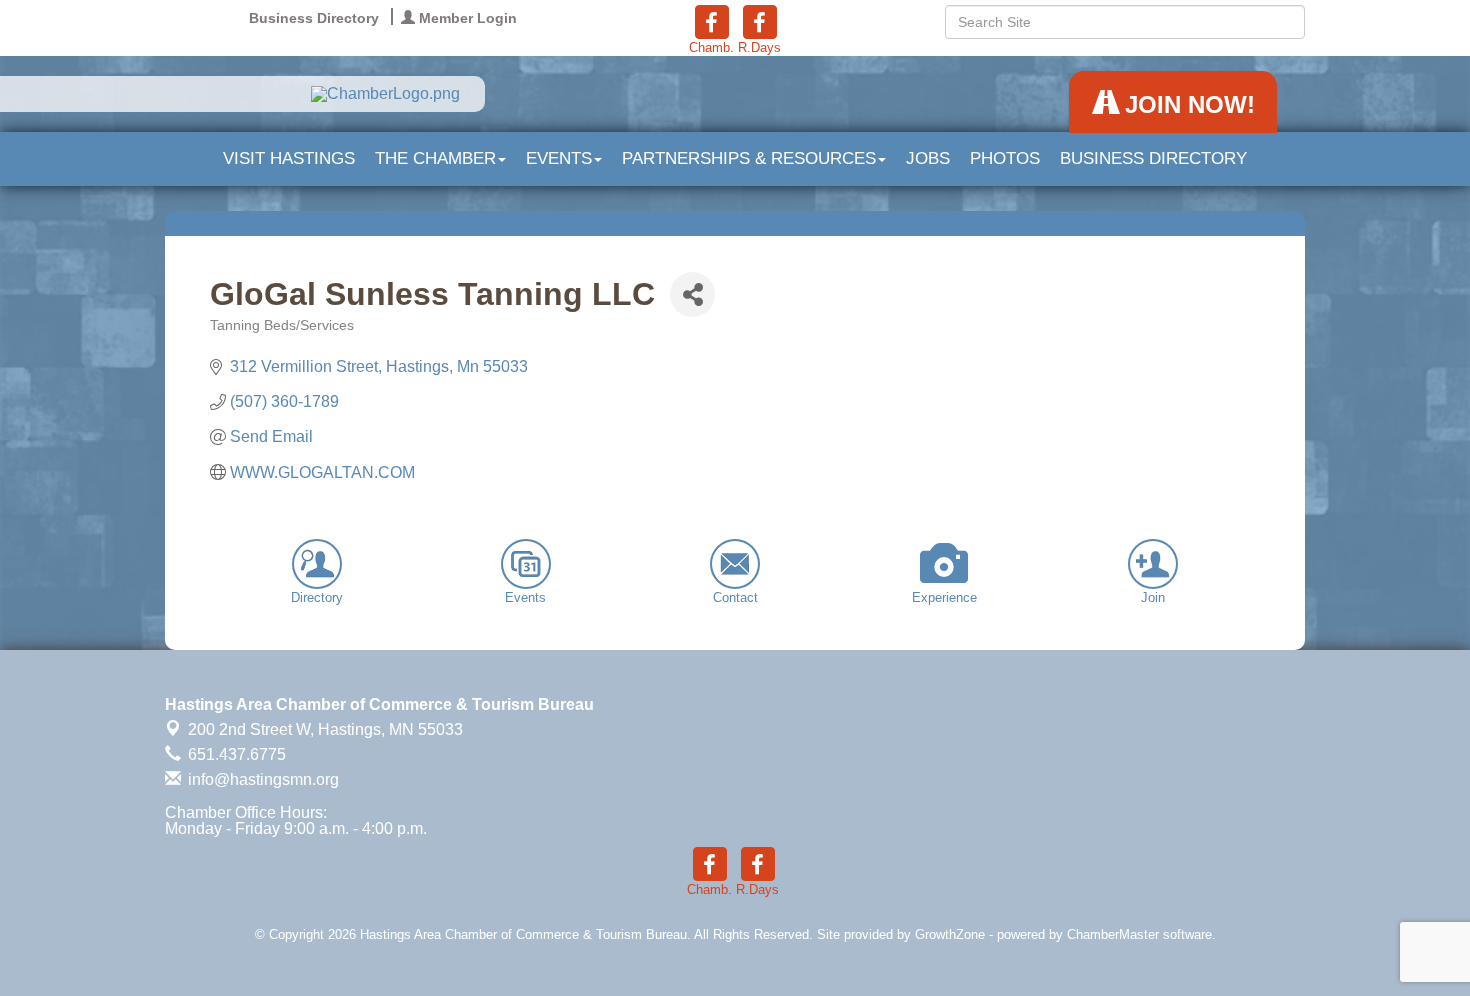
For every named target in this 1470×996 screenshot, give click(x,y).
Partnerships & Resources (749, 158)
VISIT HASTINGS (289, 158)
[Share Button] (692, 294)
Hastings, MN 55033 (325, 729)
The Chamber (435, 158)
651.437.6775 (235, 754)
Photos (1005, 158)
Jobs (928, 158)
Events (559, 158)
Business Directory (1153, 158)
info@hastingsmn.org (261, 779)
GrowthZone (950, 934)
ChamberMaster (1113, 934)
